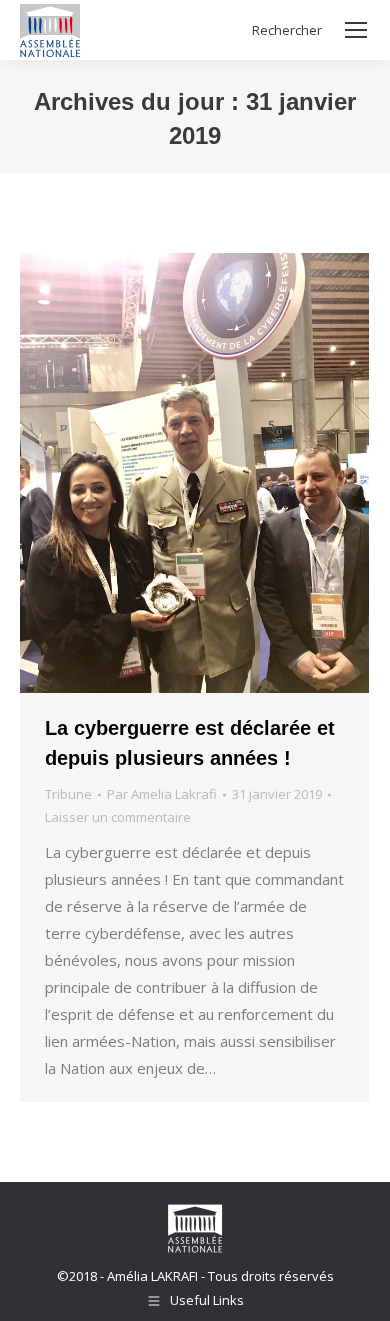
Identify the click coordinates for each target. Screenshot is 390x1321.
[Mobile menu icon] (356, 30)
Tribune (68, 794)
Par (162, 794)
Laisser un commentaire (118, 817)
